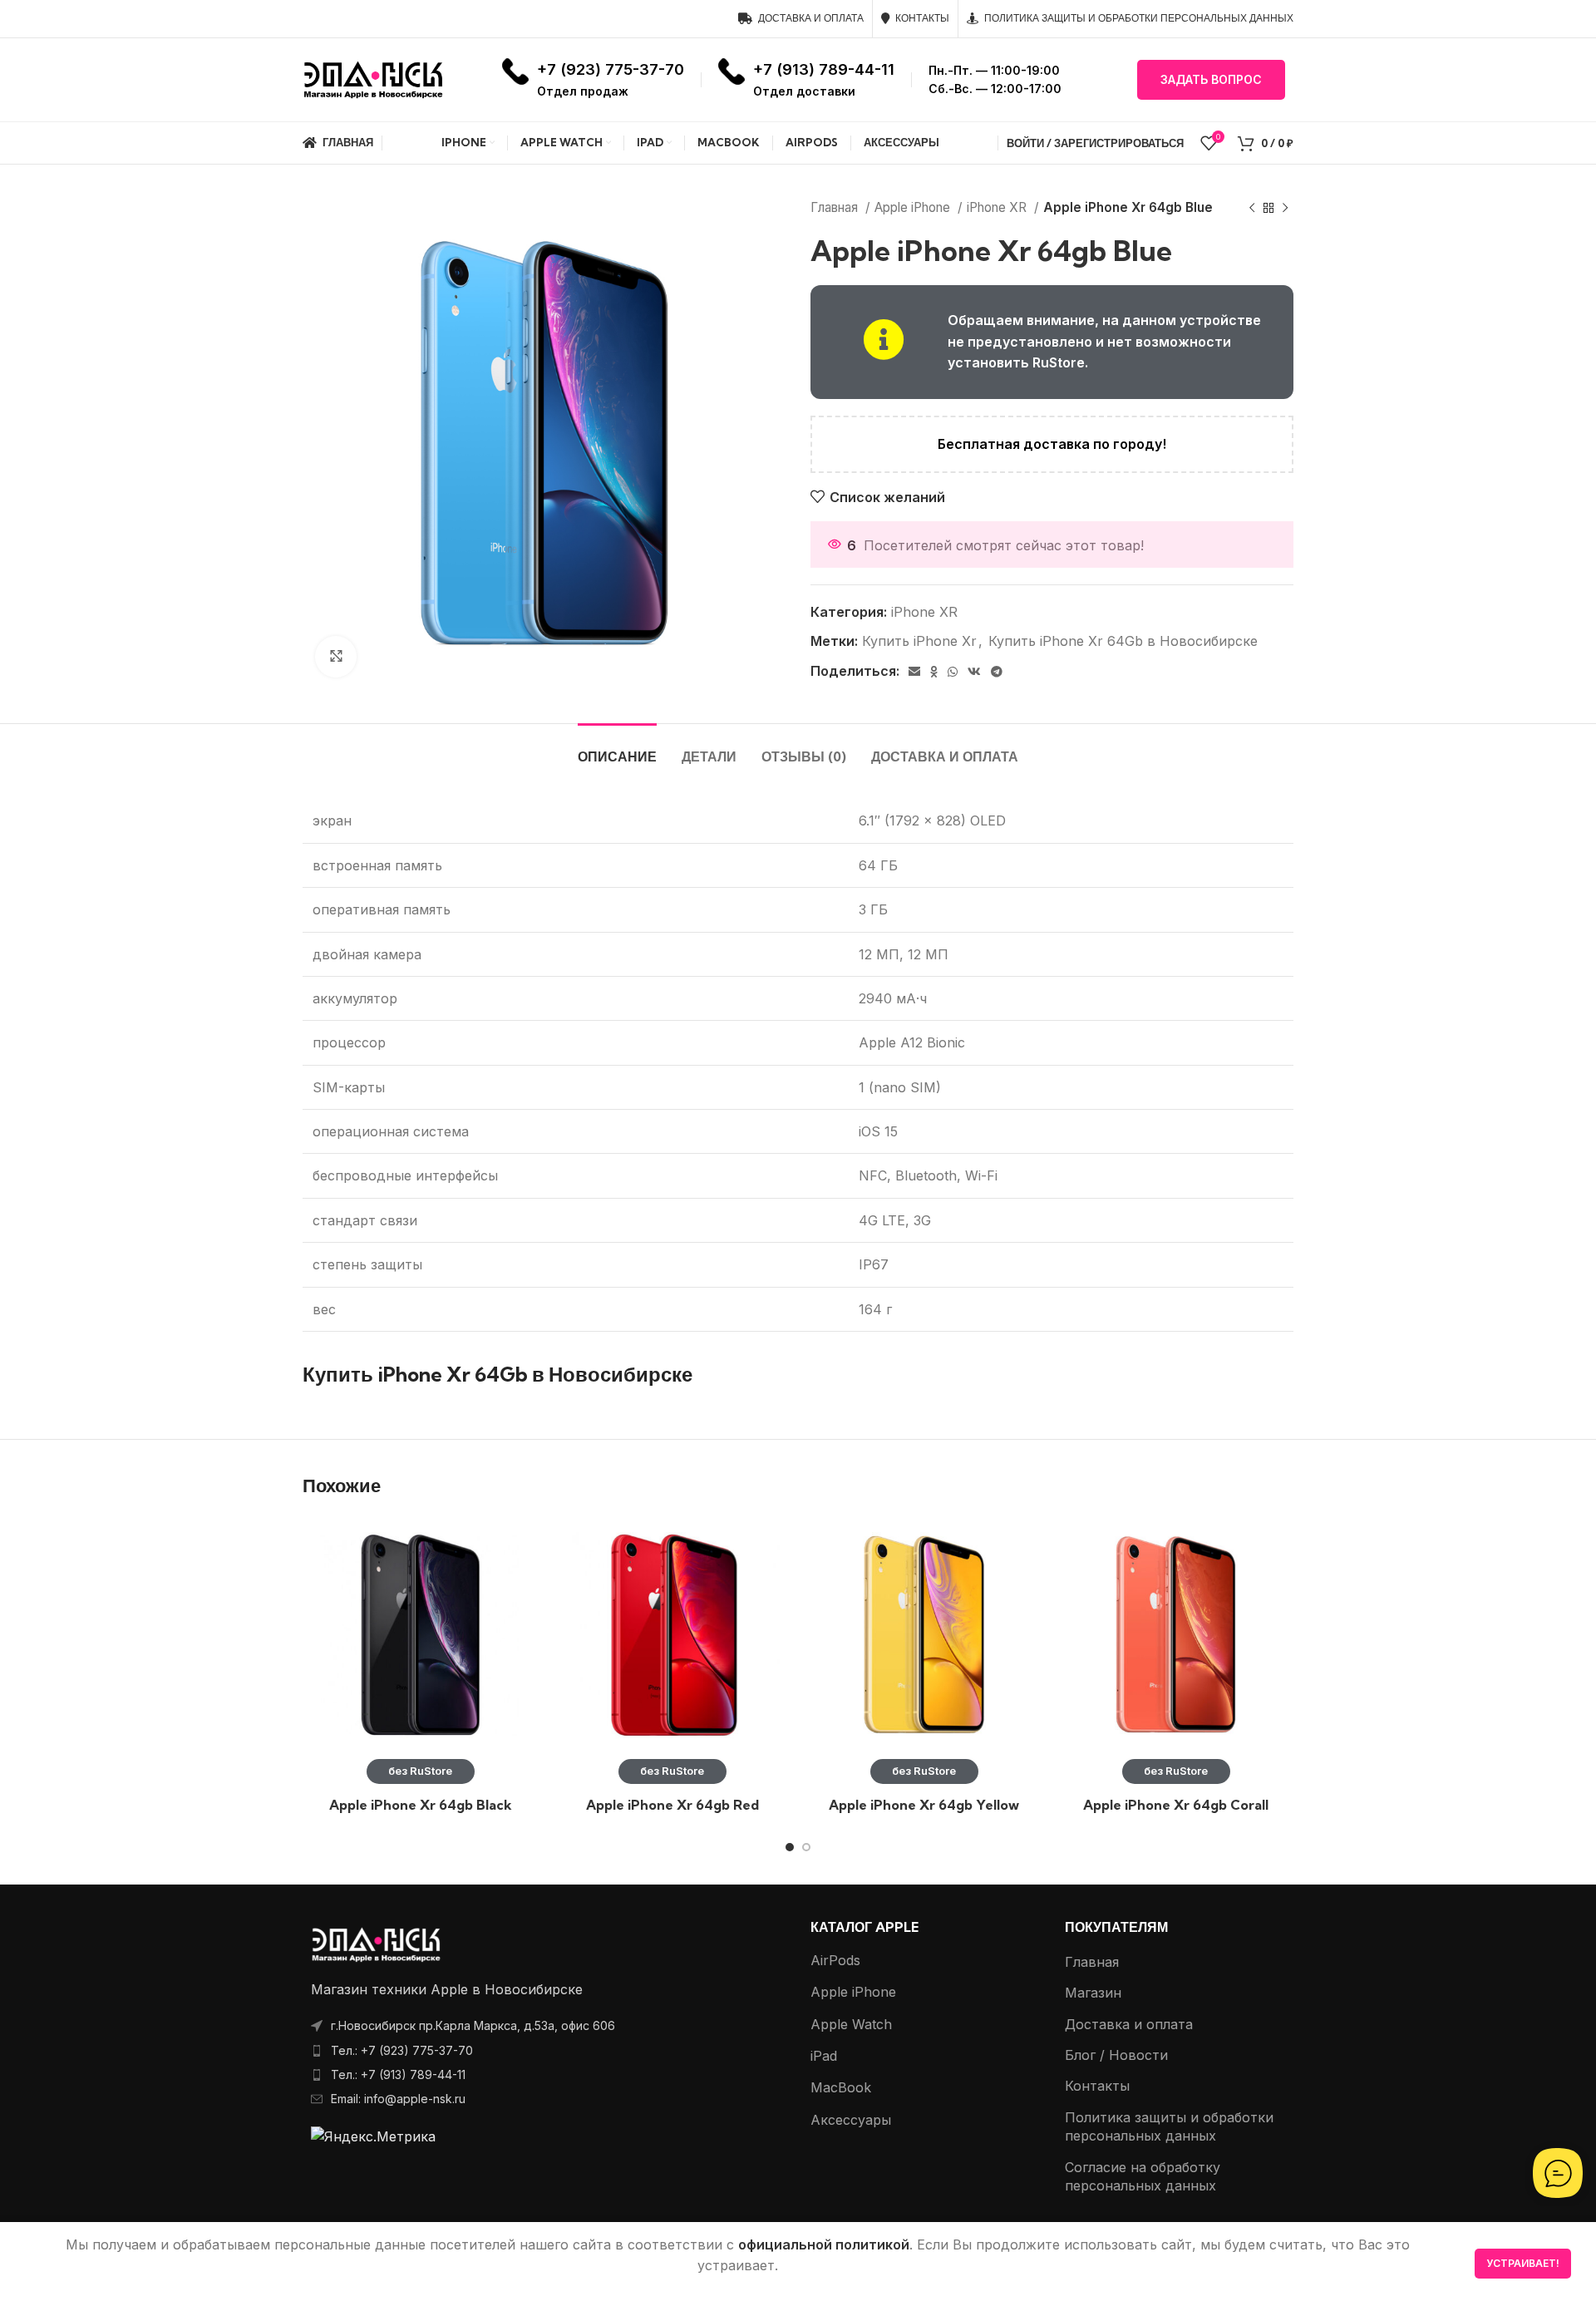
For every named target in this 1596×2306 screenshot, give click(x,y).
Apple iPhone (914, 207)
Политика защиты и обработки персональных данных (1169, 2126)
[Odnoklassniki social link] (934, 672)
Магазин (1093, 1993)
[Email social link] (914, 672)
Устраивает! (1523, 2263)
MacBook (841, 2087)
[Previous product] (1252, 208)
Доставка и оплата (1129, 2024)
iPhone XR (998, 207)
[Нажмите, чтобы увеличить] (336, 657)
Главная (836, 207)
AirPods (835, 1960)
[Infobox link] (593, 79)
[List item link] (544, 2051)
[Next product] (1285, 208)
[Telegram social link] (997, 672)
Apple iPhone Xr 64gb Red (672, 1805)
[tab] (617, 749)
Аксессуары (851, 2120)
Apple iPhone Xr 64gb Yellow (924, 1805)
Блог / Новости (1116, 2055)
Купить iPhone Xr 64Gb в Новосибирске (1123, 641)
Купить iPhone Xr (919, 641)
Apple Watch (851, 2024)
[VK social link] (974, 672)
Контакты (1097, 2086)
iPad (824, 2056)
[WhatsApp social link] (953, 672)
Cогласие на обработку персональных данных (1143, 2176)
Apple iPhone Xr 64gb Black (421, 1805)
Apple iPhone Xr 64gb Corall (1176, 1805)
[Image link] (376, 1943)
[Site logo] (373, 78)
